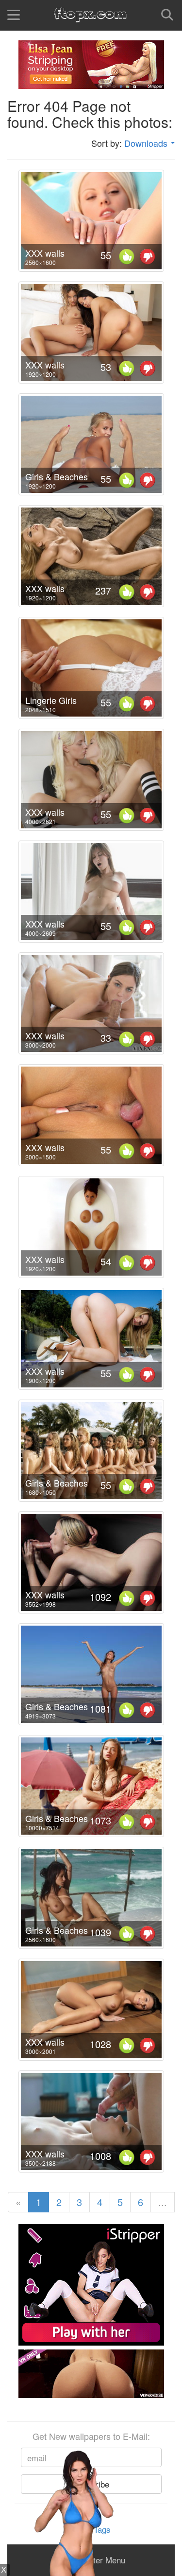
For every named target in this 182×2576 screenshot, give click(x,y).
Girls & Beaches (57, 476)
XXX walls (45, 253)
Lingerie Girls (51, 700)
